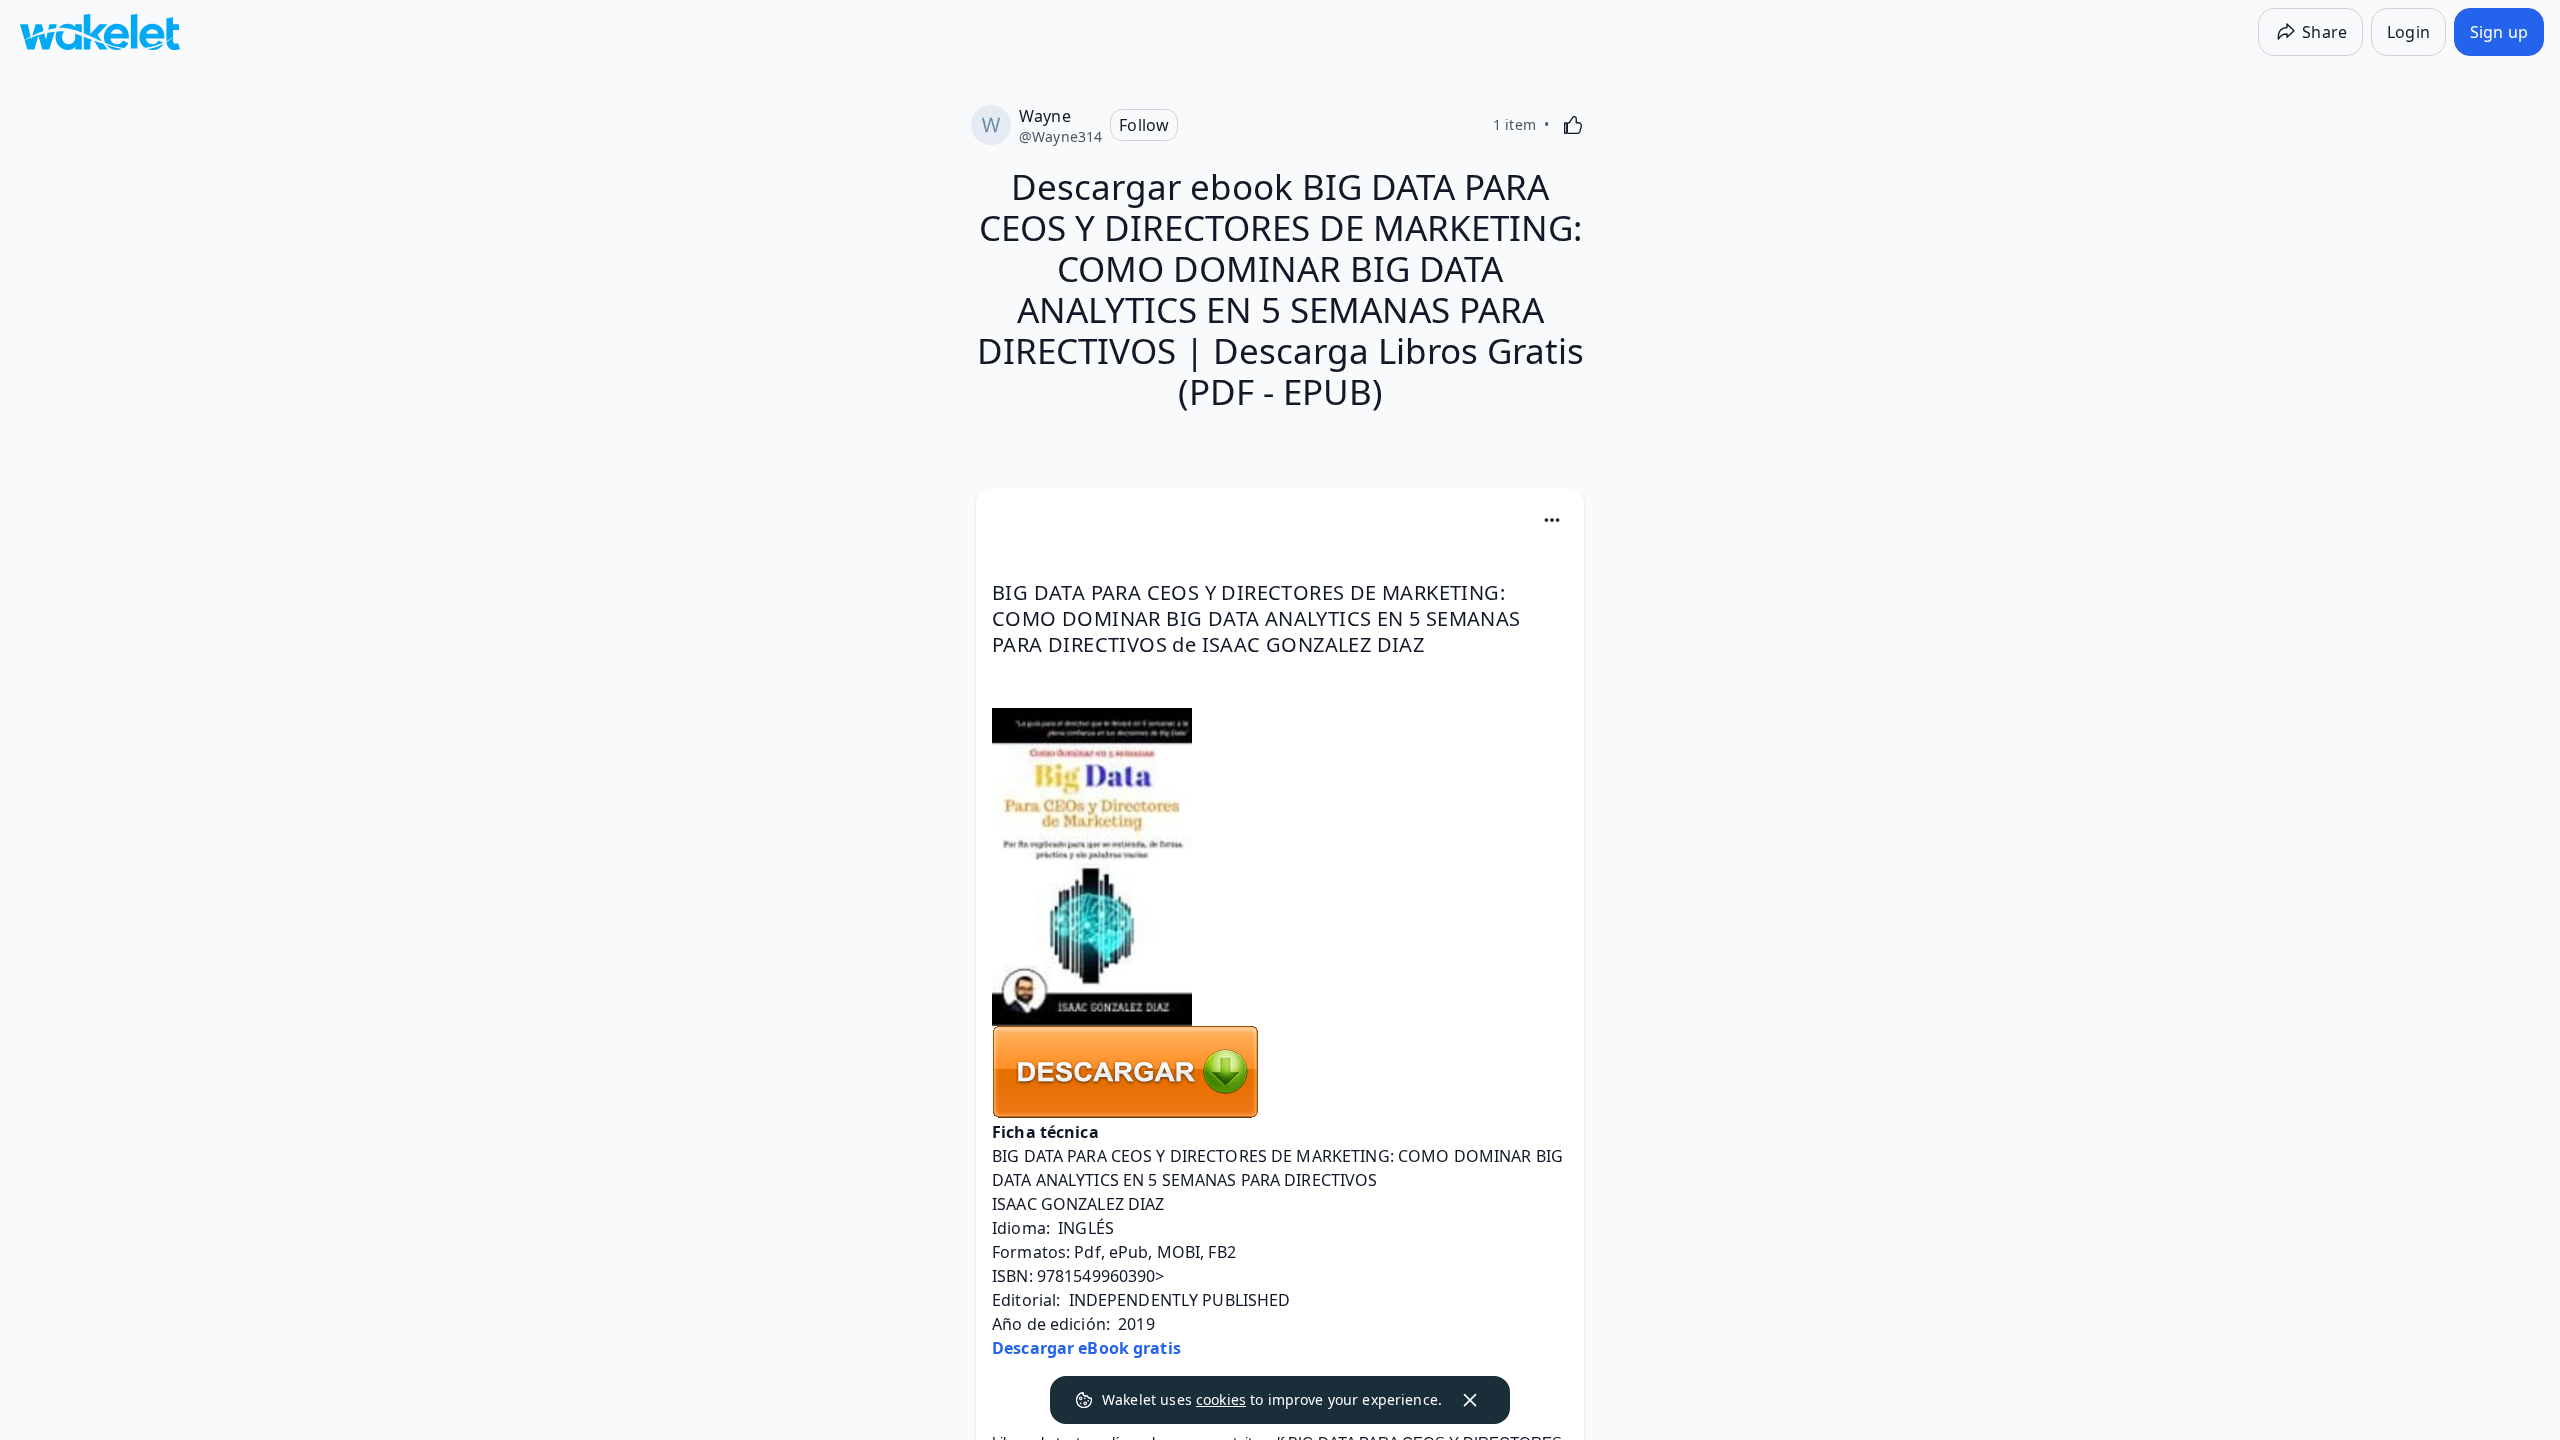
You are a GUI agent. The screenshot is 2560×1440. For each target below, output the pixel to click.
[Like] (1573, 125)
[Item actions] (1552, 520)
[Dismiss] (1470, 1400)
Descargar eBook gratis (1086, 1348)
